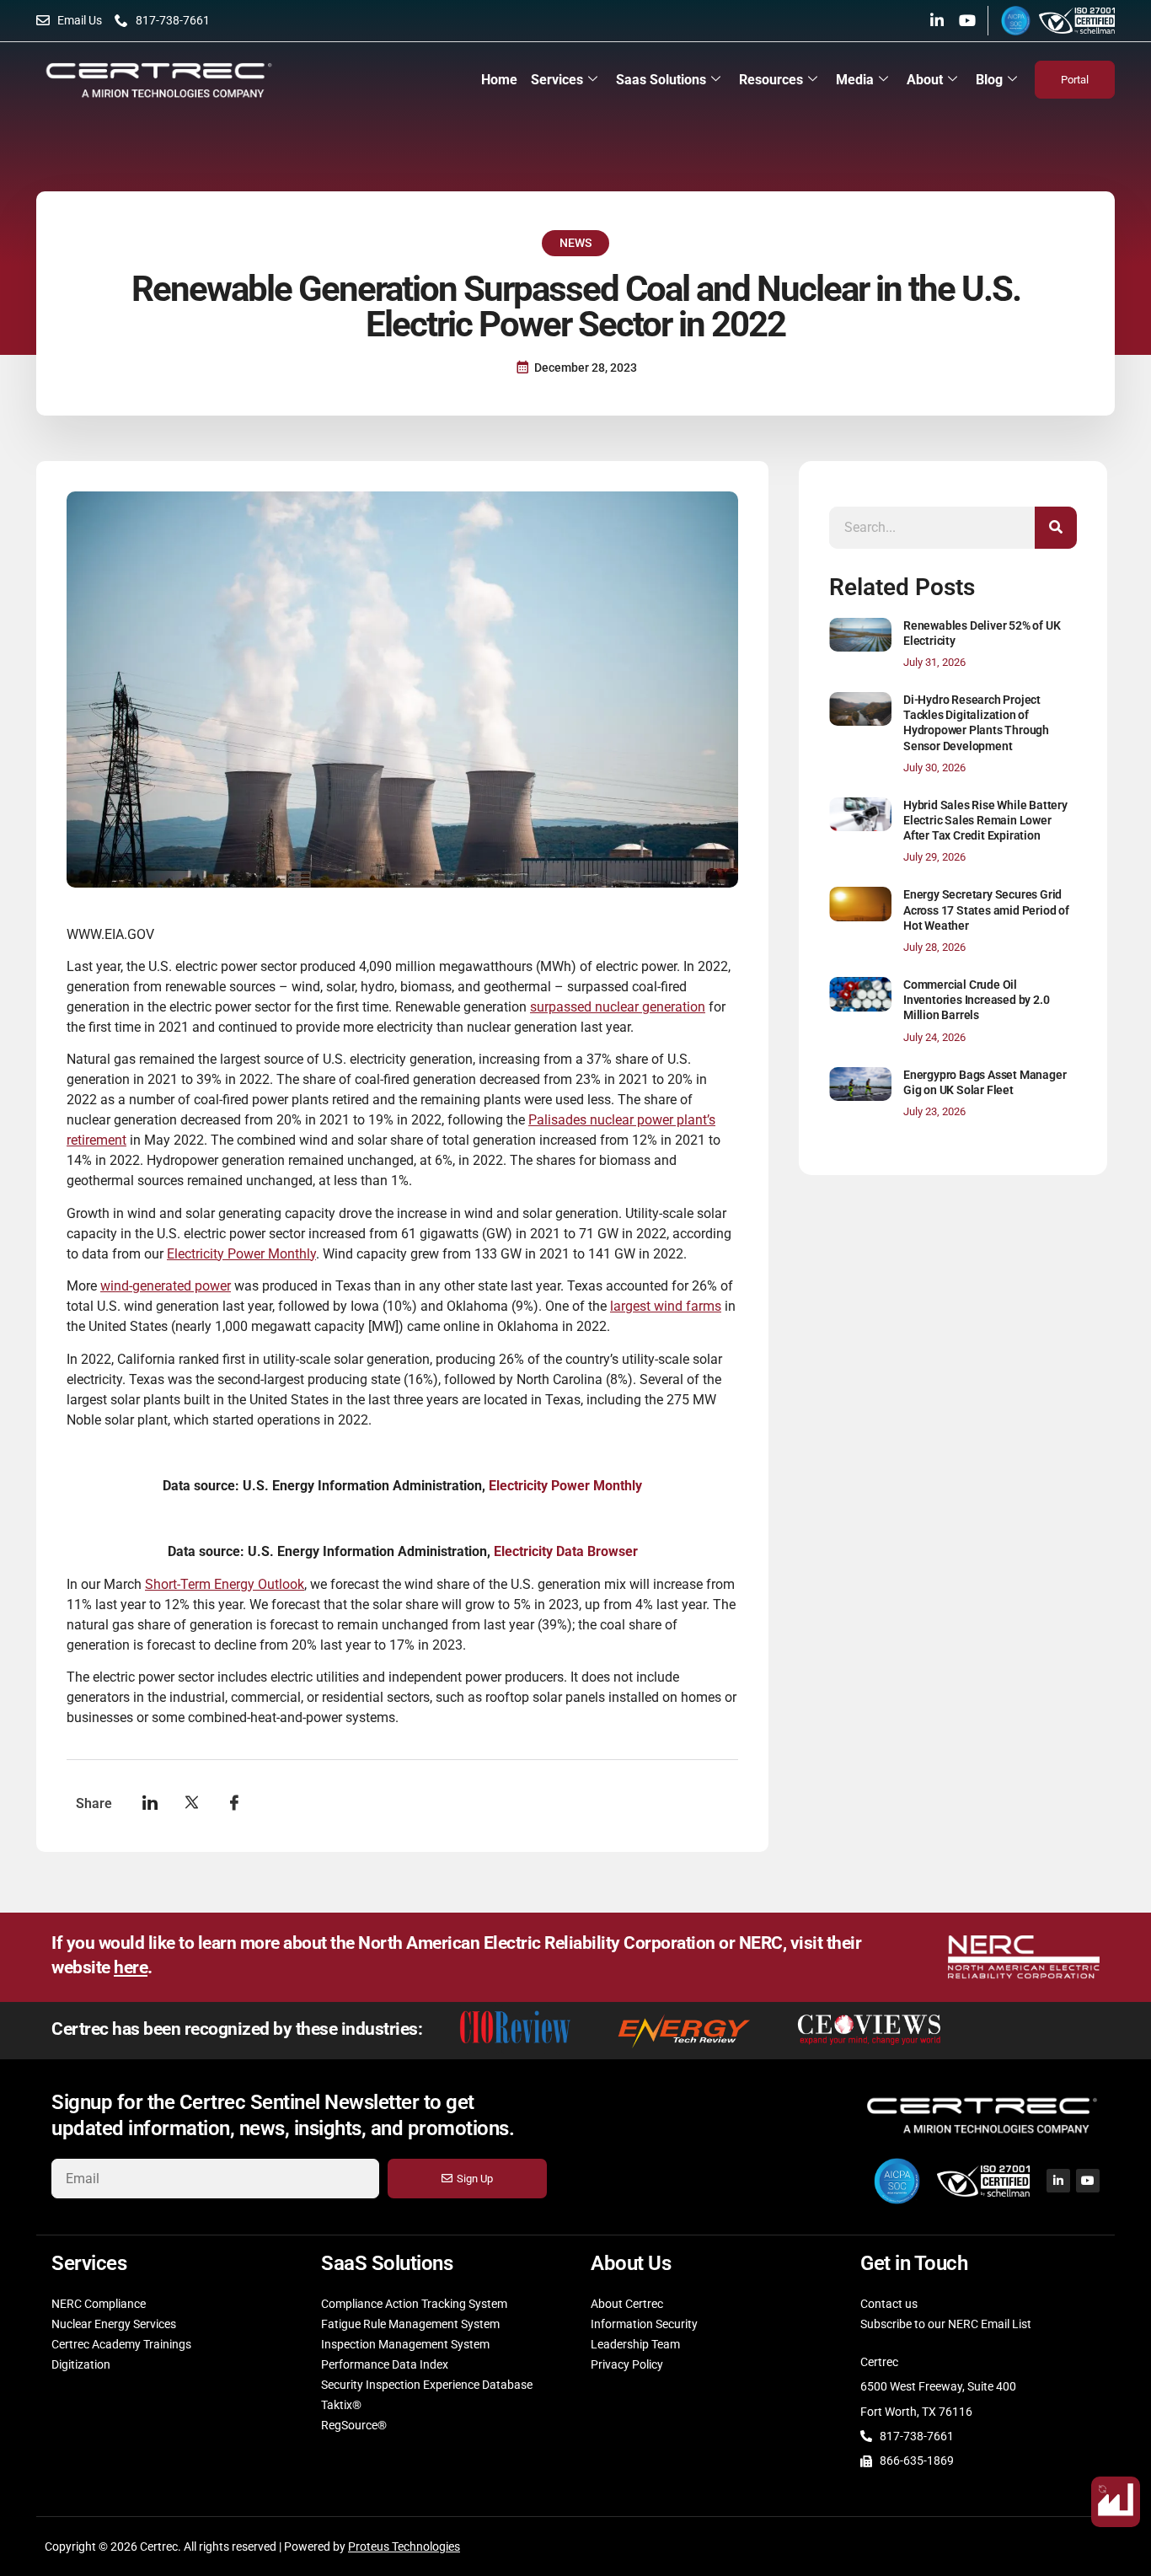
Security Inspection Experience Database (427, 2385)
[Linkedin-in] (937, 20)
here (131, 1967)
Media (855, 80)
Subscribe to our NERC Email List (946, 2324)
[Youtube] (967, 20)
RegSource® (354, 2425)
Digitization (81, 2364)
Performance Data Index (385, 2364)
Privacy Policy (627, 2364)
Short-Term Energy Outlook (225, 1584)
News (575, 243)
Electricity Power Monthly (241, 1254)
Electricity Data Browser (564, 1551)
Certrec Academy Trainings (121, 2344)
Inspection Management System (405, 2344)
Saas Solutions (661, 80)
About (925, 80)
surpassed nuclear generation (618, 1007)
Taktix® (341, 2405)
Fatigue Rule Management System (410, 2324)
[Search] (1056, 528)
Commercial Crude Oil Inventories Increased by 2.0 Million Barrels (976, 1000)
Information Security (644, 2324)
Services (557, 80)
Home (499, 80)
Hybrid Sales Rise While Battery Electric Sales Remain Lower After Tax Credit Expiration (985, 820)
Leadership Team (635, 2344)
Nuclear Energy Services (114, 2324)
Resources (771, 80)
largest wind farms (666, 1306)
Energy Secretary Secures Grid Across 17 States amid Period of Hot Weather (986, 910)
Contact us (889, 2304)
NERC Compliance (99, 2304)
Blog (989, 80)
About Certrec (627, 2304)
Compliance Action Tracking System (414, 2304)
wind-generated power (166, 1286)
